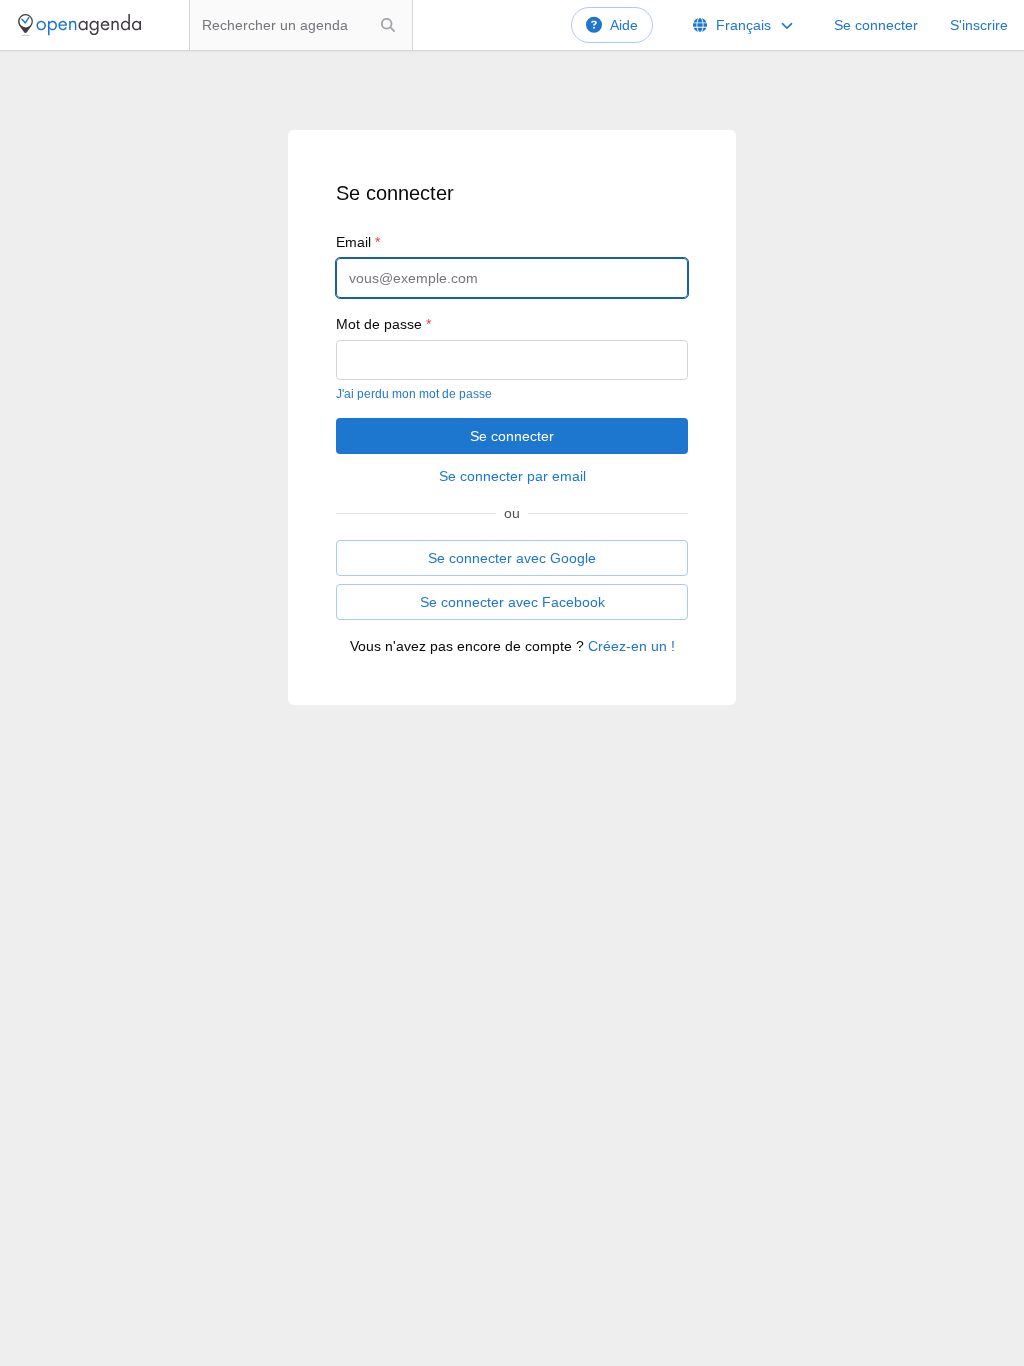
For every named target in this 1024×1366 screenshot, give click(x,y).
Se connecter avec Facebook (512, 602)
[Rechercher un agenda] (388, 25)
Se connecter (876, 25)
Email (358, 242)
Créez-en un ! (631, 646)
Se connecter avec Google (512, 558)
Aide (624, 25)
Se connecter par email (512, 476)
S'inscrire (979, 25)
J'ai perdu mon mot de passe (414, 394)
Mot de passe (383, 324)
